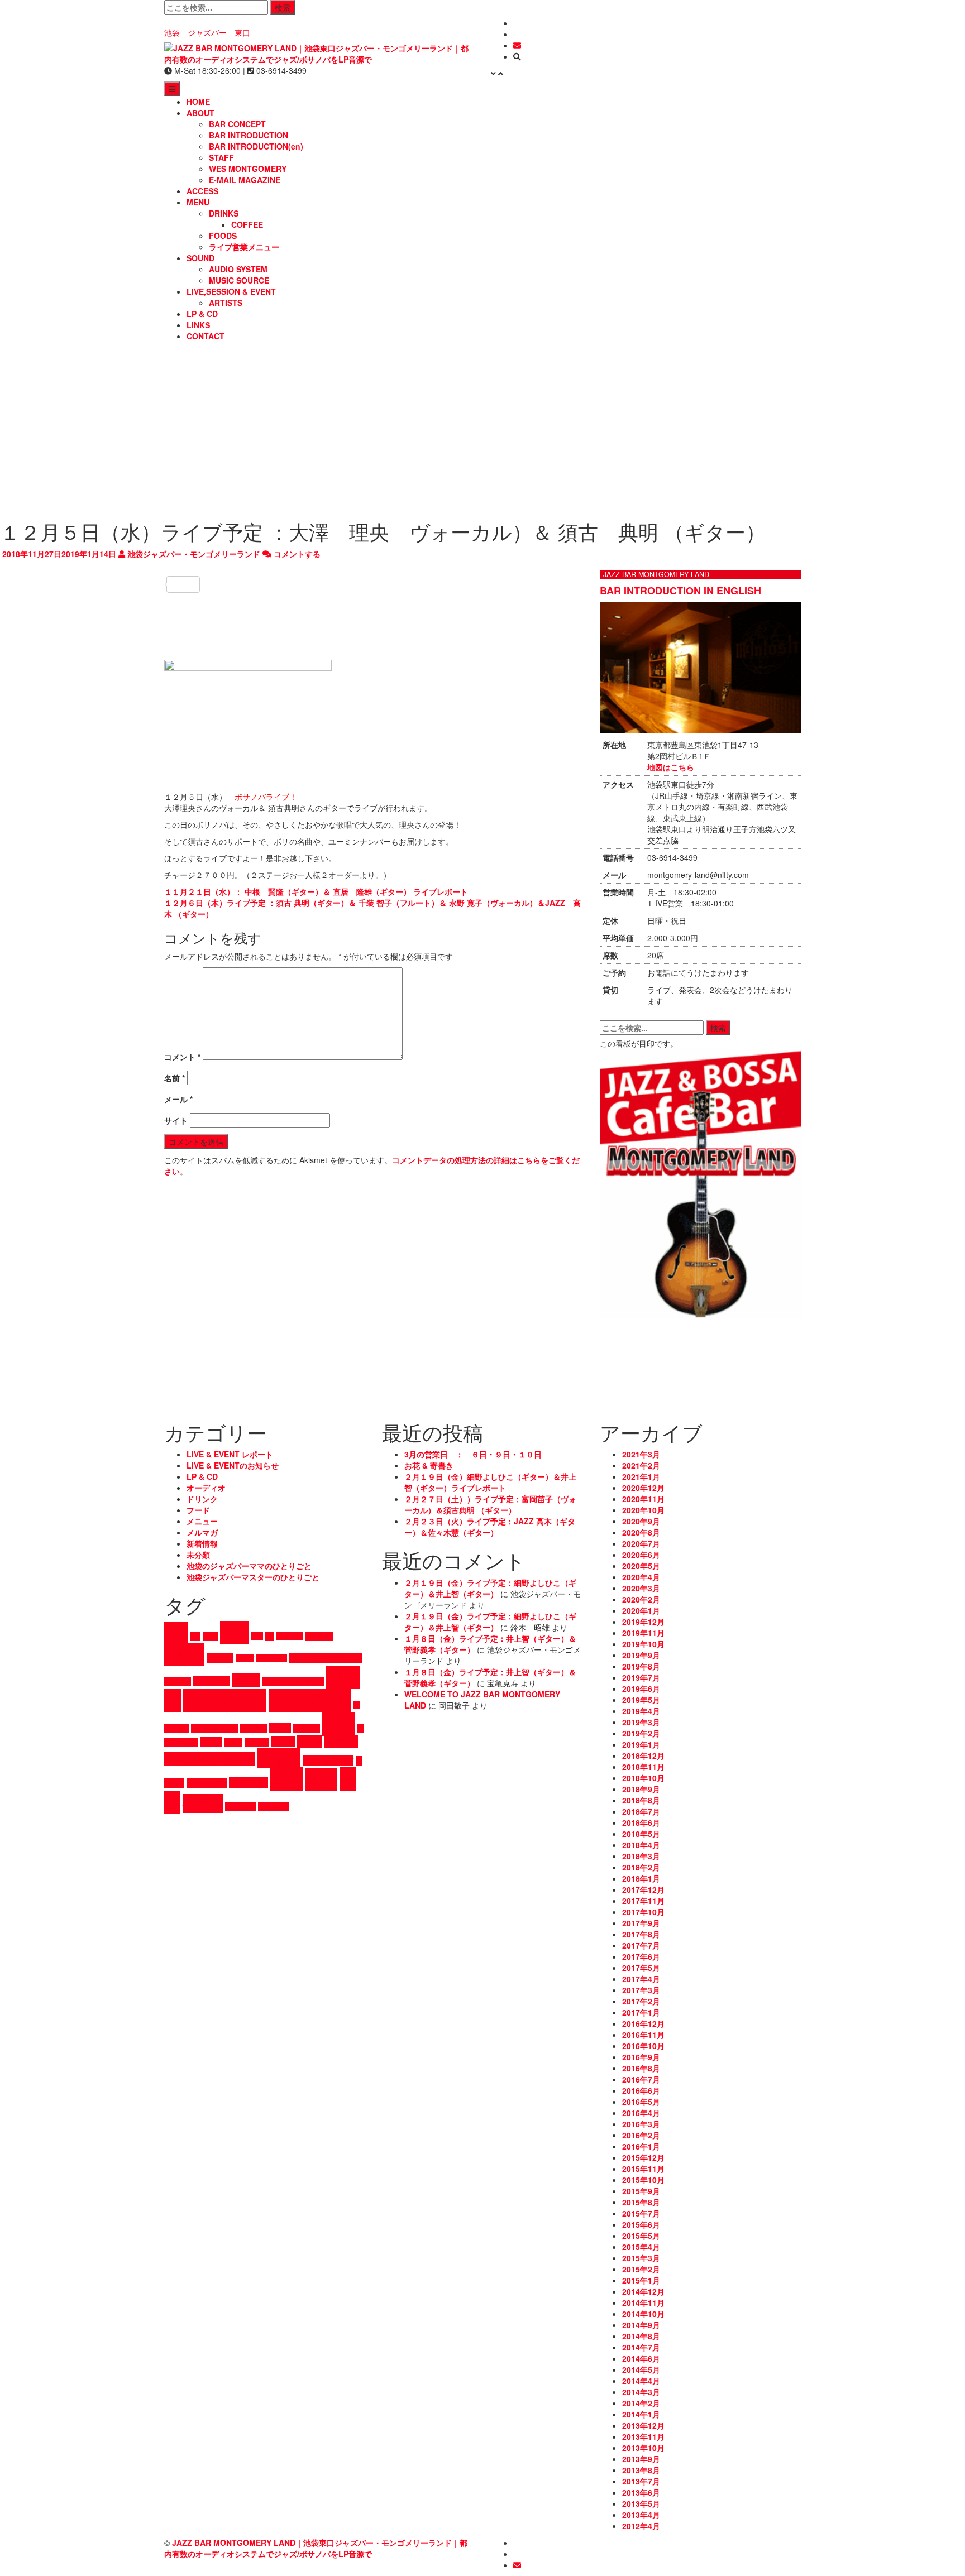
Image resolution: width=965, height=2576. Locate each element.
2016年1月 (641, 2146)
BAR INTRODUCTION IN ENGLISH (680, 591)
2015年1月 (641, 2280)
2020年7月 (641, 1543)
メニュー (202, 1521)
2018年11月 (643, 1767)
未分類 (198, 1555)
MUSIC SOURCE (239, 280)
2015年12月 (643, 2157)
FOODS (223, 236)
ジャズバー (225, 1701)
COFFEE (247, 224)
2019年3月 (641, 1722)
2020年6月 (641, 1555)
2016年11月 (643, 2035)
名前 (175, 1078)
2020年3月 (641, 1588)
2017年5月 (641, 1968)
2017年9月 (641, 1923)
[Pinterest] (374, 651)
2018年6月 (641, 1822)
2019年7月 (641, 1677)
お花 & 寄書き (429, 1465)
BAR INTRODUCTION (249, 135)
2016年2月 (641, 2135)
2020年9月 (641, 1521)
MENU (198, 202)
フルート (257, 1742)
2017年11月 (643, 1901)
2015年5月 (641, 2236)
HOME (198, 102)
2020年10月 (643, 1510)
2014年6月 (641, 2358)
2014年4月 (641, 2381)
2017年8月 (641, 1934)
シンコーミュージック (293, 1682)
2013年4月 (641, 2515)
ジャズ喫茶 (310, 1701)
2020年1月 (641, 1610)
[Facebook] (374, 568)
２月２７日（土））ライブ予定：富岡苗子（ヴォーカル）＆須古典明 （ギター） (490, 1504)
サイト (176, 1120)
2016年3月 (641, 2124)
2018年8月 (641, 1800)
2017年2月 (641, 2001)
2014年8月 (641, 2336)
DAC (210, 1636)
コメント (182, 1057)
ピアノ (233, 1742)
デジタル (254, 1728)
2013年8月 (641, 2470)
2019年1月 (641, 1744)
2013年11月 (643, 2436)
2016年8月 (641, 2068)
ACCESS (202, 191)
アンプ (245, 1658)
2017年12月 (643, 1889)
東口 (321, 1779)
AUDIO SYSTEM (238, 269)
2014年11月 (643, 2302)
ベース (310, 1742)
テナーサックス (214, 1728)
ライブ (279, 1758)
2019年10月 (643, 1644)
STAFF (221, 157)
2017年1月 (641, 2012)
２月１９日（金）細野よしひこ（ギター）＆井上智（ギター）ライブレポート (490, 1482)
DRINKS (224, 213)
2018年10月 (643, 1778)
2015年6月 (641, 2224)
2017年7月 (641, 1945)
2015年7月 (641, 2213)
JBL (257, 1636)
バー (339, 1724)
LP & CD (202, 314)
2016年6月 (641, 2090)
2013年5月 (641, 2503)
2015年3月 (641, 2258)
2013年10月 (643, 2448)
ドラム (280, 1728)
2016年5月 (641, 2102)
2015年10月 (643, 2180)
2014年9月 (641, 2325)
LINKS (198, 325)
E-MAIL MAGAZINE (245, 180)
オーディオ (206, 1488)
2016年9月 (641, 2057)
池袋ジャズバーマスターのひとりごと (253, 1577)
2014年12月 (643, 2291)
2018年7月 (641, 1811)
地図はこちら (671, 767)
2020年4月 (641, 1577)
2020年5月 (641, 1566)
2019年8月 (641, 1666)
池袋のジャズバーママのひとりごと (249, 1566)
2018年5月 (641, 1834)
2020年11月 (643, 1499)
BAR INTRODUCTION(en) (256, 146)
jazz (235, 1632)
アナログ (220, 1658)
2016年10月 (643, 2046)
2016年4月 (641, 2113)
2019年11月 (643, 1633)
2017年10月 (643, 1912)
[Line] (374, 601)
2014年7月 (641, 2347)
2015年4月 (641, 2247)
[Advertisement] (482, 431)
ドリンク (202, 1499)
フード (198, 1510)
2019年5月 (641, 1700)
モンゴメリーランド (209, 1759)
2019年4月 (641, 1711)
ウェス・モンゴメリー (326, 1658)
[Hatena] (374, 618)
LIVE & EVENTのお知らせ (233, 1465)
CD (195, 1636)
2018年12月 (643, 1755)
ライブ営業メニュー (244, 247)
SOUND (200, 258)
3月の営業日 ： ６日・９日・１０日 (473, 1454)
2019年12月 (643, 1622)
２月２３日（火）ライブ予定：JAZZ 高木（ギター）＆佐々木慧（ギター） (490, 1527)
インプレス (272, 1658)
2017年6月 (641, 1956)
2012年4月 (641, 2526)
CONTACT (206, 336)
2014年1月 (641, 2414)
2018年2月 (641, 1867)
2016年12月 (643, 2023)
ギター (246, 1680)
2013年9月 (641, 2459)
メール (178, 1099)
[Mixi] (374, 635)
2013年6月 (641, 2492)
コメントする (296, 554)
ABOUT (200, 113)
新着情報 (202, 1543)
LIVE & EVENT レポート (230, 1454)
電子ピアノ (240, 1807)
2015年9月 (641, 2191)
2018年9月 (641, 1789)
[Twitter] (374, 584)
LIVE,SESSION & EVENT (231, 291)
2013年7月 (641, 2481)
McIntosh (290, 1636)
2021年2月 (641, 1465)
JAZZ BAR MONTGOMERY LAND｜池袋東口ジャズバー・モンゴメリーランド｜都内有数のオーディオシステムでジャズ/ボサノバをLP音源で (316, 2548)
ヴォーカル (249, 1783)
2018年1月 (641, 1878)
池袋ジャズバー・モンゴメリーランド (193, 554)
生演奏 (203, 1803)
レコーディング (328, 1760)
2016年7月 (641, 2079)
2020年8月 (641, 1532)
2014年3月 (641, 2392)
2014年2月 (641, 2403)
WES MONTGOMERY (248, 169)
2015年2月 (641, 2269)
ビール (211, 1742)
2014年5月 (641, 2369)
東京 (286, 1779)
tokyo (184, 1654)
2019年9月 (641, 1655)
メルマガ (202, 1532)
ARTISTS (226, 303)
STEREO (319, 1636)
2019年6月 (641, 1688)
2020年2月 (641, 1599)
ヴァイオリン (207, 1783)
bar (176, 1633)
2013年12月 (643, 2425)
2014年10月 (643, 2314)
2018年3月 (641, 1856)
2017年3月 (641, 1990)
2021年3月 (641, 1454)
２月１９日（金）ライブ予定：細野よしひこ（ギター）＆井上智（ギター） (490, 1588)
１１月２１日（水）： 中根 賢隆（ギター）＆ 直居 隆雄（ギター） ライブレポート (316, 891)
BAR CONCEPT (237, 124)
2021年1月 (641, 1476)
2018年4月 (641, 1845)
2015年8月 (641, 2202)
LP (269, 1636)
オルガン (178, 1682)
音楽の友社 (273, 1807)
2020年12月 (643, 1488)
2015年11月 (643, 2169)
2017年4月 (641, 1979)
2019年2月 (641, 1733)
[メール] (517, 45)
